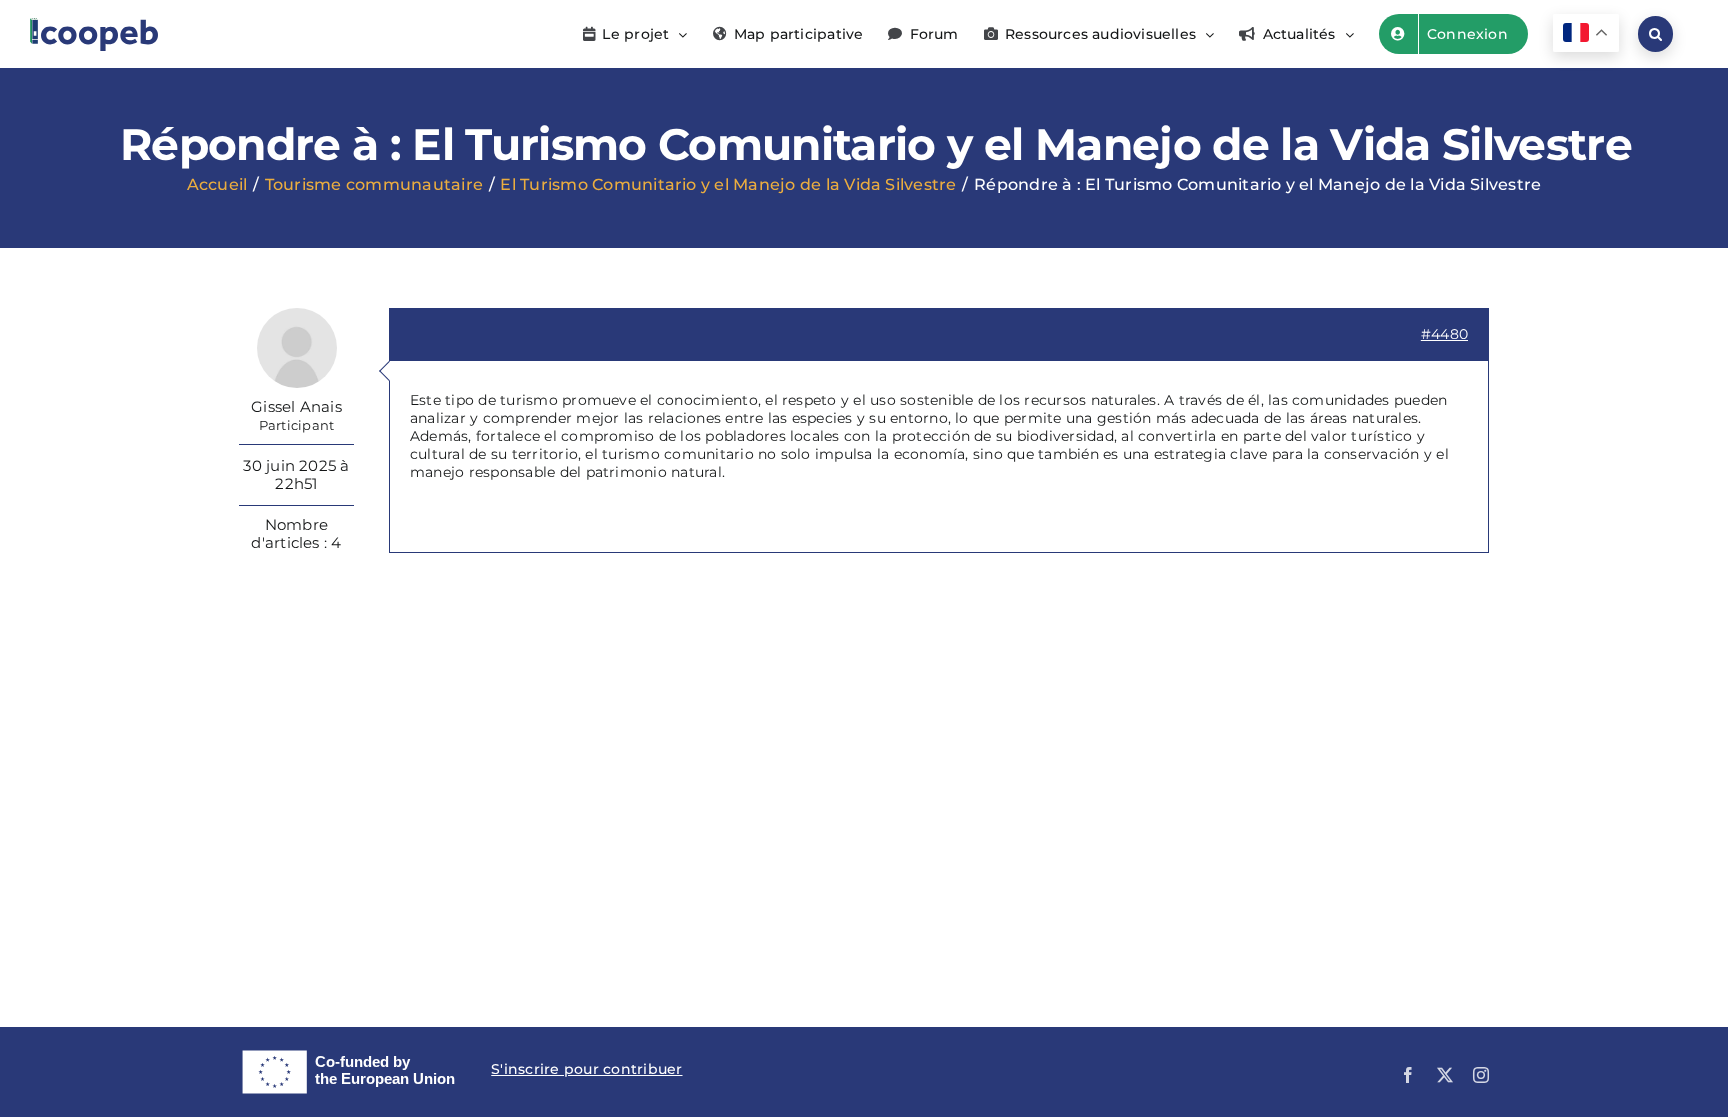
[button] (1655, 34)
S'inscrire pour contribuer (586, 1069)
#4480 (1444, 334)
